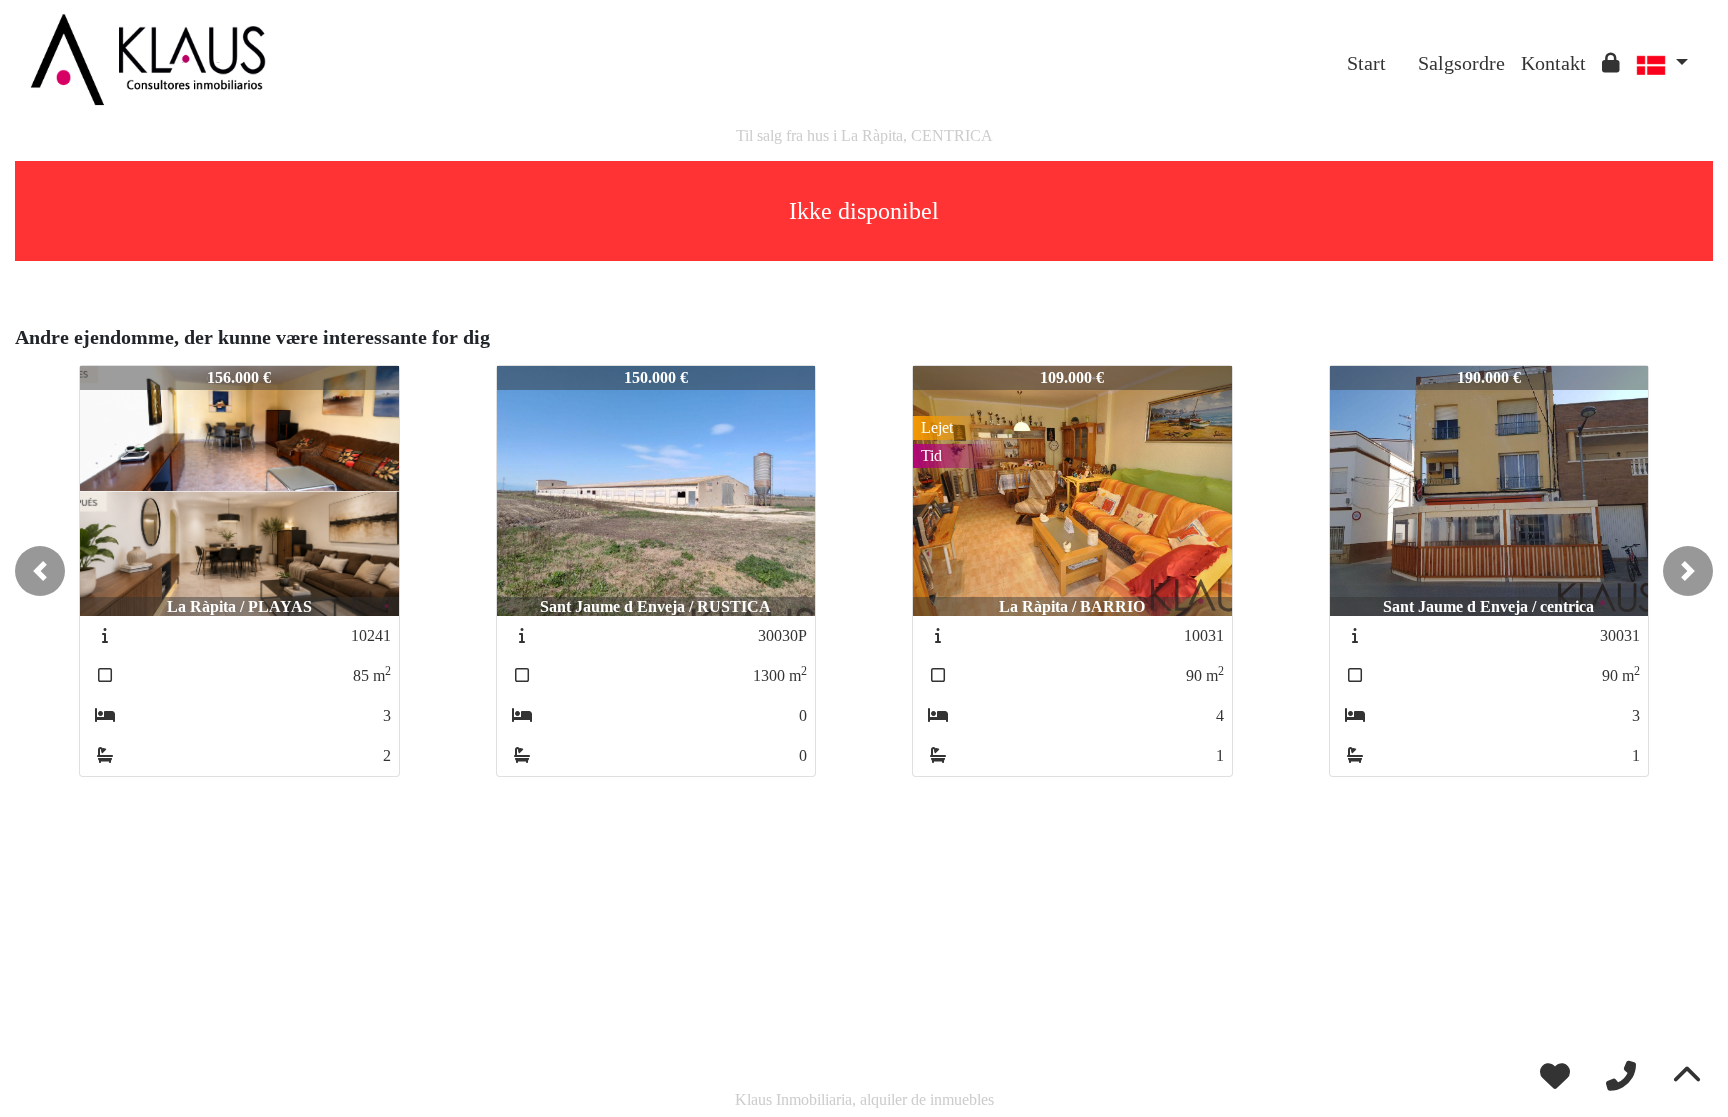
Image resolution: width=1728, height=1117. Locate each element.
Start (1366, 63)
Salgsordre (1461, 63)
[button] (40, 571)
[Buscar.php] (1402, 48)
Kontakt (1553, 63)
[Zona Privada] (1611, 63)
